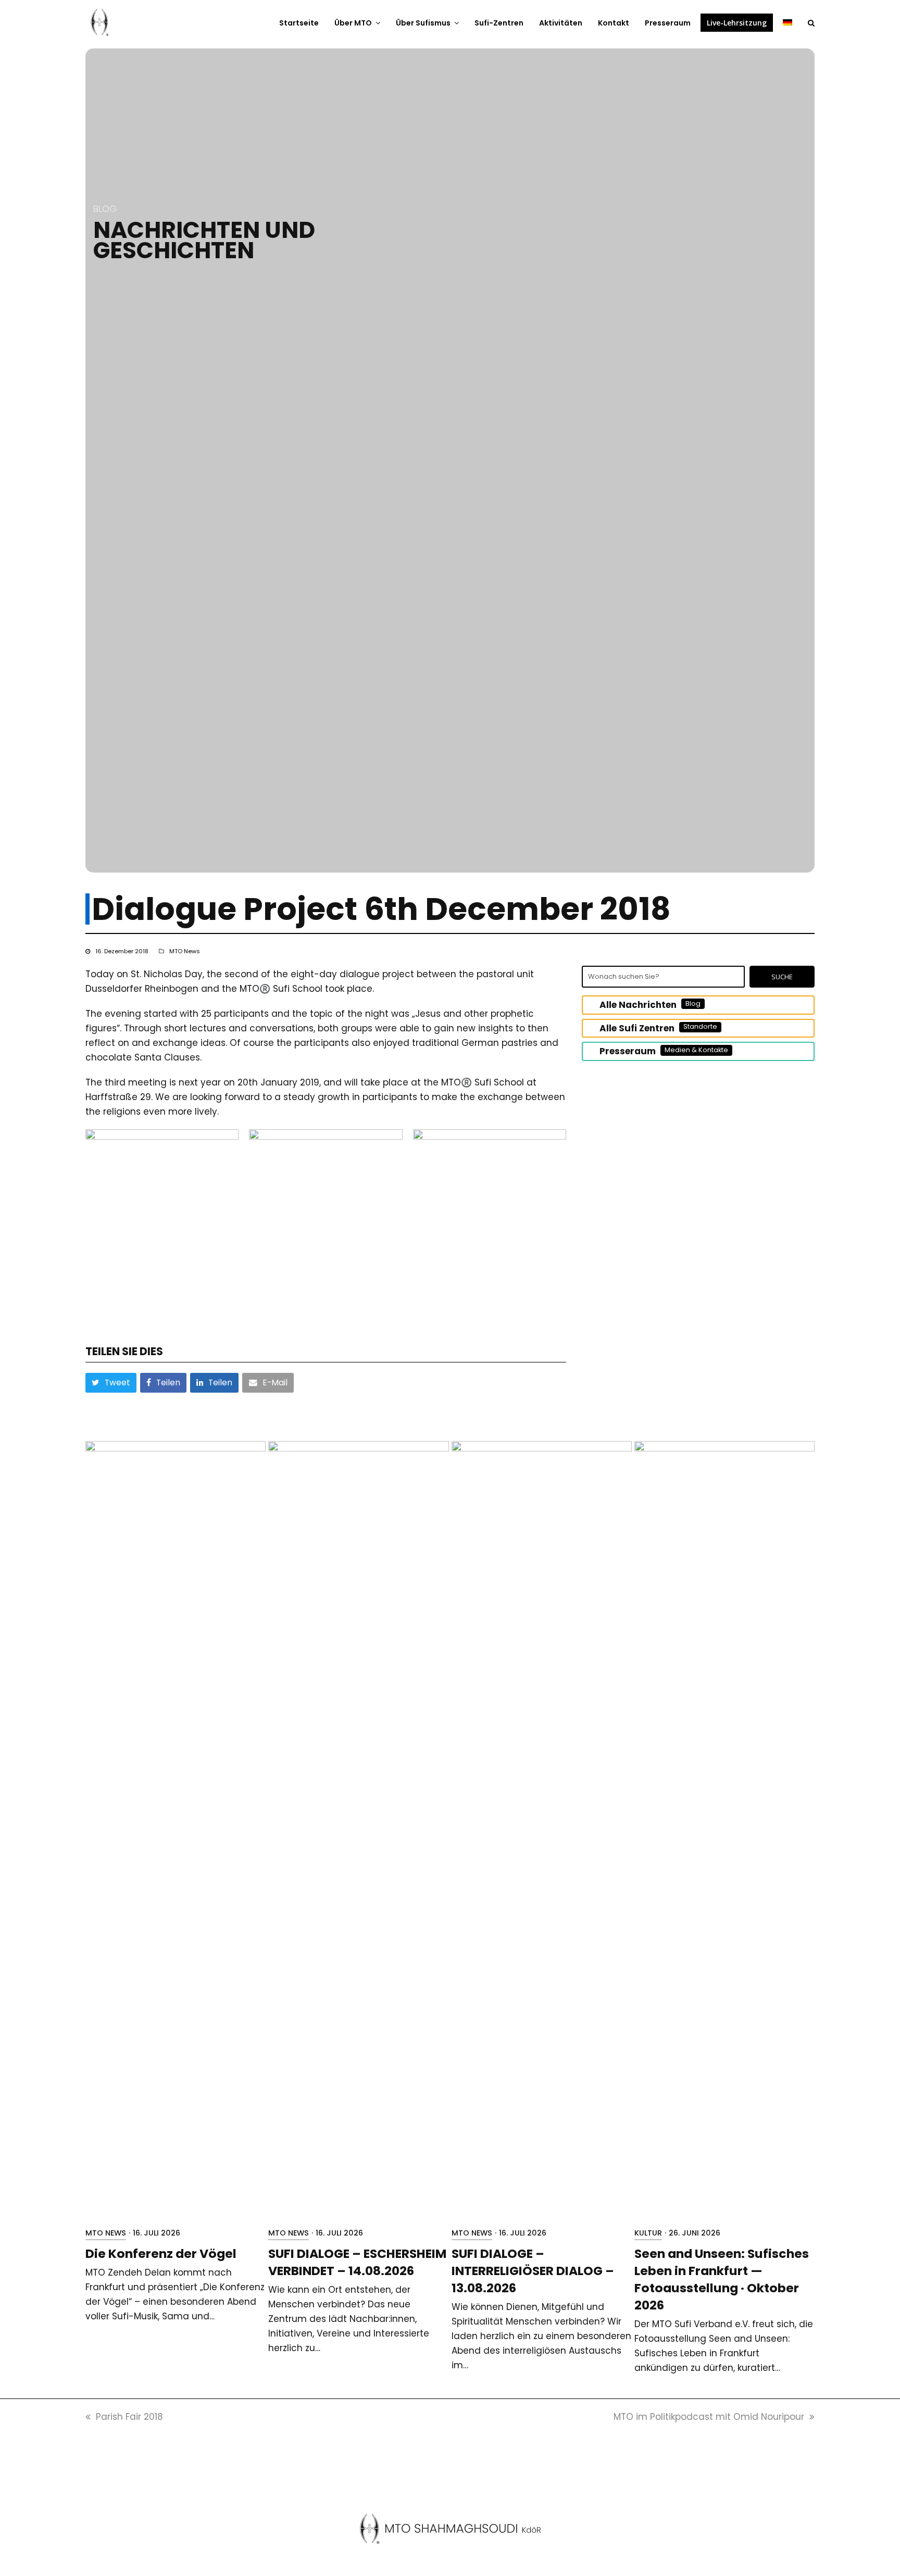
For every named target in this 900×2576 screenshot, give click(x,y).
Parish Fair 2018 (129, 2417)
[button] (811, 22)
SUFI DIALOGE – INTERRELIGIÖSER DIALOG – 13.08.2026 (533, 2271)
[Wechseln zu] (787, 22)
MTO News (185, 951)
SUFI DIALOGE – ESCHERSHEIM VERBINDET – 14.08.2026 (357, 2262)
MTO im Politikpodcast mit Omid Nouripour (709, 2417)
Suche (782, 977)
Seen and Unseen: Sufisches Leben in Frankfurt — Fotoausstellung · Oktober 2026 (722, 2279)
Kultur (648, 2233)
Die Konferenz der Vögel (161, 2253)
